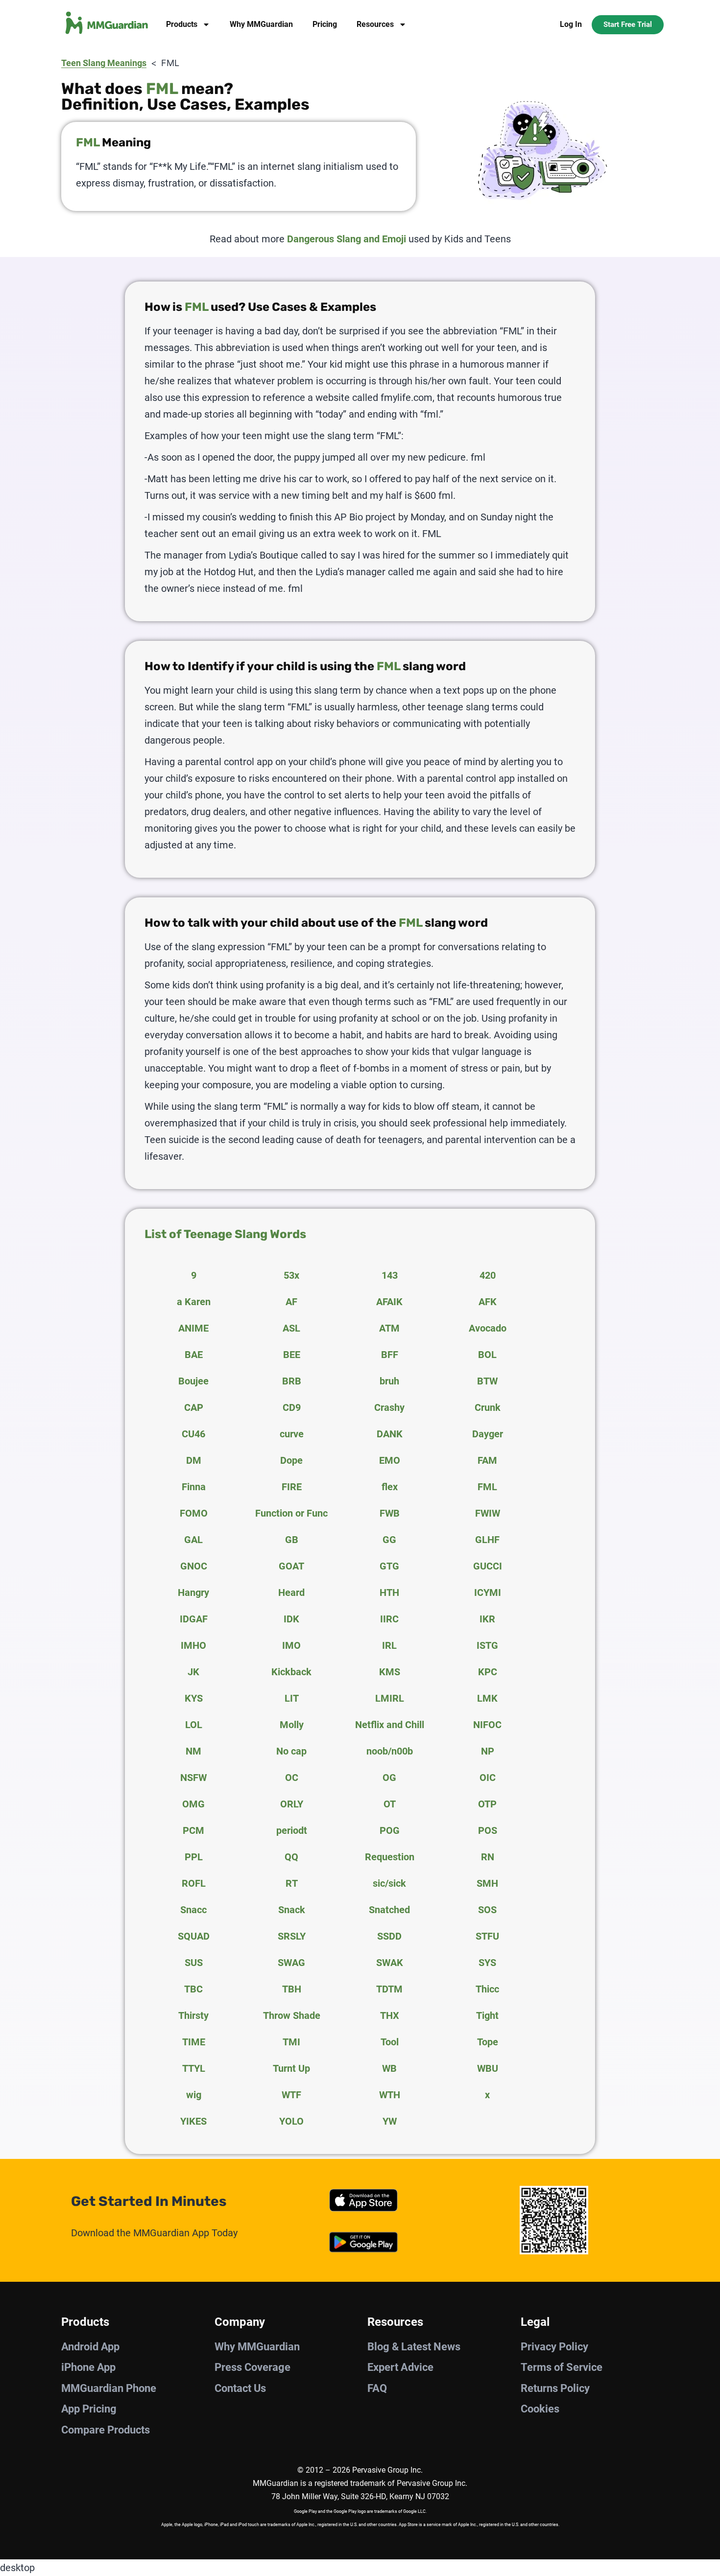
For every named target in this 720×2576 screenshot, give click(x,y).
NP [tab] (488, 1751)
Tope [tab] (488, 2042)
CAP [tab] (194, 1407)
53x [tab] (291, 1275)
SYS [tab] (487, 1963)
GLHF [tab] (487, 1540)
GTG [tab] (389, 1566)
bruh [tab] (389, 1381)
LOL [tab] (194, 1725)
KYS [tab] (194, 1698)
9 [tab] (194, 1275)
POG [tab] (390, 1830)
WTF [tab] (291, 2095)
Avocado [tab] (488, 1328)
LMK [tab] (487, 1698)
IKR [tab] (487, 1619)
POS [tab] (488, 1830)
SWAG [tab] (291, 1963)
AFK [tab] (488, 1302)
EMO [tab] (390, 1460)
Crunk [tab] (488, 1407)
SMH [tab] (487, 1883)
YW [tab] (390, 2121)
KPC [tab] (488, 1672)
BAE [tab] (194, 1355)
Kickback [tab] (291, 1672)
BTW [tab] (487, 1381)
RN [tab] (488, 1857)
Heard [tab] (291, 1592)
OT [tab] (390, 1804)
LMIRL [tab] (390, 1698)
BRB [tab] (292, 1381)
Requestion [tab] (390, 1857)
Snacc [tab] (193, 1910)
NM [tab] (193, 1751)
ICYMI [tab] (488, 1592)
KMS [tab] (390, 1672)
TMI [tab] (291, 2042)
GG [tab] (389, 1540)
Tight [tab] (487, 2015)
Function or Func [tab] (291, 1513)
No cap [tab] (291, 1751)
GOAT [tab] (291, 1566)
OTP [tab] (487, 1804)
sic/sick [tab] (389, 1883)
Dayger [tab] (488, 1434)
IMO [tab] (291, 1645)
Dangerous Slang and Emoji (347, 239)
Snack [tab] (292, 1910)
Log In (571, 24)
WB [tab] (389, 2068)
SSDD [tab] (389, 1936)
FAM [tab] (487, 1460)
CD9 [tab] (292, 1407)
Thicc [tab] (487, 1989)
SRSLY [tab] (292, 1936)
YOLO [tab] (291, 2121)
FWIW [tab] (488, 1513)
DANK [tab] (390, 1434)
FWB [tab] (390, 1513)
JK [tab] (193, 1672)
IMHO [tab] (193, 1645)
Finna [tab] (194, 1487)
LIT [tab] (292, 1698)
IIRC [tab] (389, 1619)
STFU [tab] (487, 1936)
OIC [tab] (488, 1778)
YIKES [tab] (193, 2121)
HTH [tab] (389, 1592)
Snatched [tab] (389, 1910)
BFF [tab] (390, 1355)
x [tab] (487, 2095)
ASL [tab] (291, 1328)
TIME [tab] (194, 2042)
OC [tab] (292, 1778)
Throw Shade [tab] (292, 2015)
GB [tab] (292, 1540)
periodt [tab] (292, 1830)
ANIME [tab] (193, 1328)
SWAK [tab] (390, 1963)
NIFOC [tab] (487, 1725)
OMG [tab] (193, 1804)
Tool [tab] (390, 2042)
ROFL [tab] (194, 1883)
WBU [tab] (488, 2068)
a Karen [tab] (194, 1302)
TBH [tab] (292, 1989)
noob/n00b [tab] (390, 1751)
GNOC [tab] (194, 1566)
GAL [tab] (193, 1540)
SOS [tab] (487, 1910)
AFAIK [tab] (389, 1302)
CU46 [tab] (193, 1434)
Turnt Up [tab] (291, 2068)
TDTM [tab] (389, 1989)
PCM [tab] (193, 1830)
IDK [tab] (291, 1619)
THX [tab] (390, 2015)
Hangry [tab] (193, 1592)
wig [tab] (194, 2095)
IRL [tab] (389, 1645)
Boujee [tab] (193, 1381)
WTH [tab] (390, 2095)
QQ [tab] (291, 1857)
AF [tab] (291, 1302)
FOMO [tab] (194, 1513)
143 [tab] (390, 1275)
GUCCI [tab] (488, 1566)
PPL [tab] (194, 1857)
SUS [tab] (194, 1963)
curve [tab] (292, 1434)
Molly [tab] (292, 1725)
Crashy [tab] (389, 1407)
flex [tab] (390, 1487)
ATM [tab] (389, 1328)
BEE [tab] (292, 1355)
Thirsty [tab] (193, 2015)
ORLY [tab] (292, 1804)
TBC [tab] (193, 1989)
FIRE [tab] (292, 1487)
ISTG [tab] (487, 1645)
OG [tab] (389, 1778)
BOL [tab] (487, 1355)
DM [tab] (194, 1460)
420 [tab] (488, 1275)
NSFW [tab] (193, 1778)
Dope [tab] (291, 1460)
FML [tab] (487, 1487)
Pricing (325, 24)
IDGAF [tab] (194, 1619)
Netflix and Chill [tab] (390, 1725)
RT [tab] (292, 1883)
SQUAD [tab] (194, 1936)
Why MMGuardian (261, 24)
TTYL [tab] (194, 2068)
